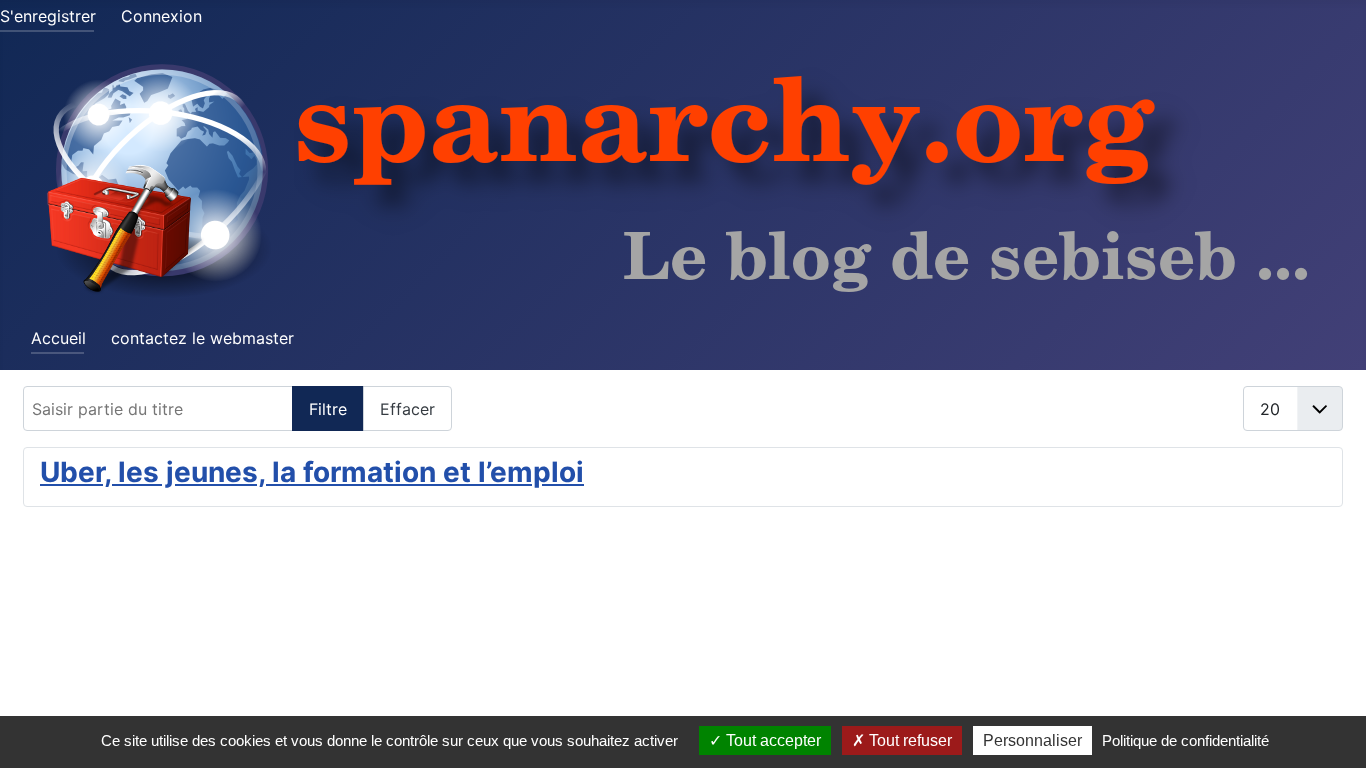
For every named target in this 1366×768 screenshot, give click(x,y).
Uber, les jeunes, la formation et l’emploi (312, 472)
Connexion (161, 16)
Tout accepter (771, 740)
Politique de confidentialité (1185, 740)
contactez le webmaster (202, 338)
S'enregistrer (48, 16)
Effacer (407, 409)
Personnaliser (1032, 740)
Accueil (58, 338)
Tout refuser (908, 740)
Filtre (328, 409)
